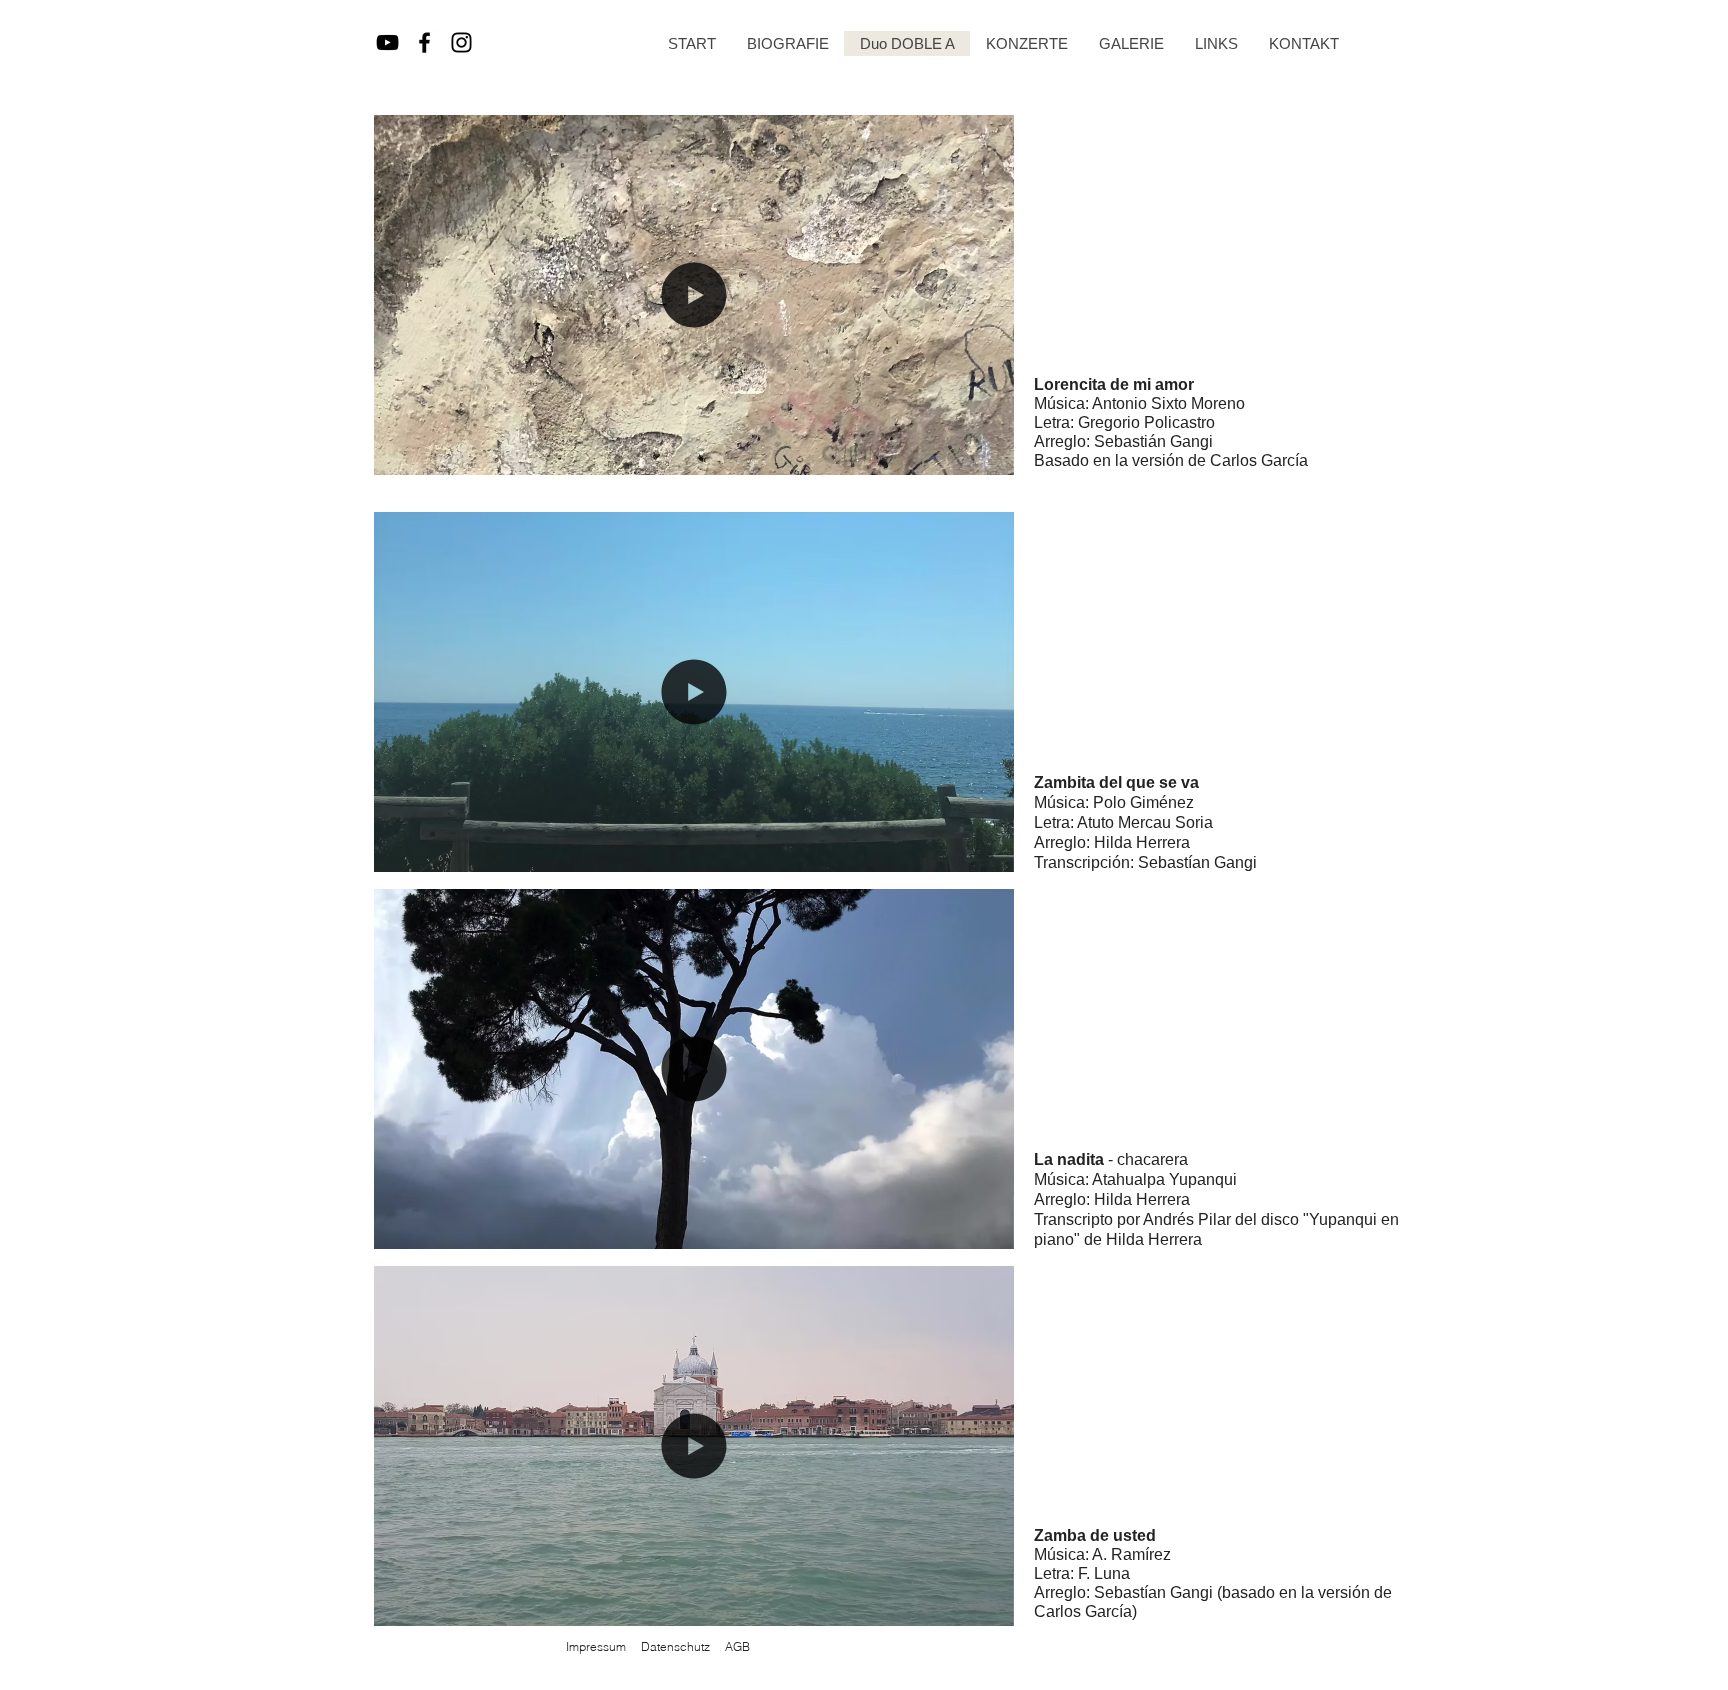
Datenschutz (675, 1646)
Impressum (596, 1646)
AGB (737, 1646)
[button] (988, 453)
